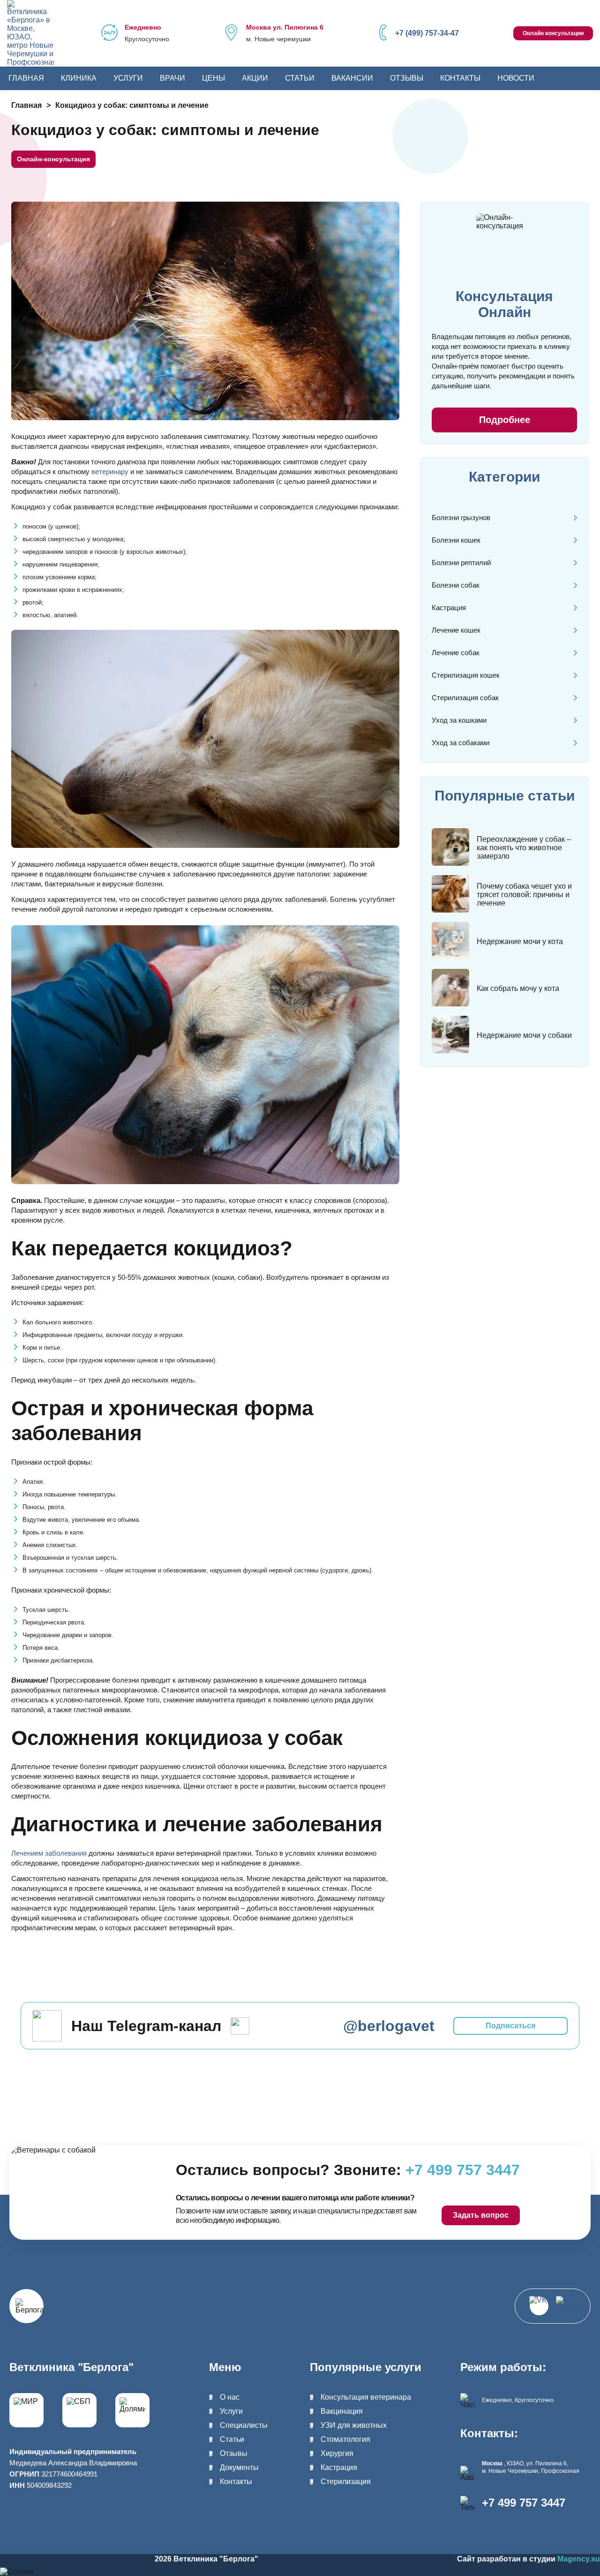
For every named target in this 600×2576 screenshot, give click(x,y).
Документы (239, 2467)
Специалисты (244, 2425)
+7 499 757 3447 (524, 2503)
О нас (230, 2397)
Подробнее (505, 420)
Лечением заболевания (49, 1853)
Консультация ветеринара (366, 2397)
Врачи (172, 78)
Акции (255, 78)
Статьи (300, 78)
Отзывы (407, 78)
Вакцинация (342, 2411)
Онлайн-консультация (53, 159)
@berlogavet (389, 2026)
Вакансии (352, 78)
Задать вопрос (481, 2215)
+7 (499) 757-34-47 (427, 33)
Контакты (460, 78)
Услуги (128, 78)
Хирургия (337, 2453)
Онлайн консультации (553, 33)
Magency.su (579, 2559)
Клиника (79, 78)
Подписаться (510, 2026)
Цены (214, 78)
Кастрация (339, 2467)
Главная (26, 78)
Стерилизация (346, 2482)
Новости (516, 78)
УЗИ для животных (354, 2425)
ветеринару (110, 472)
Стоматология (345, 2439)
